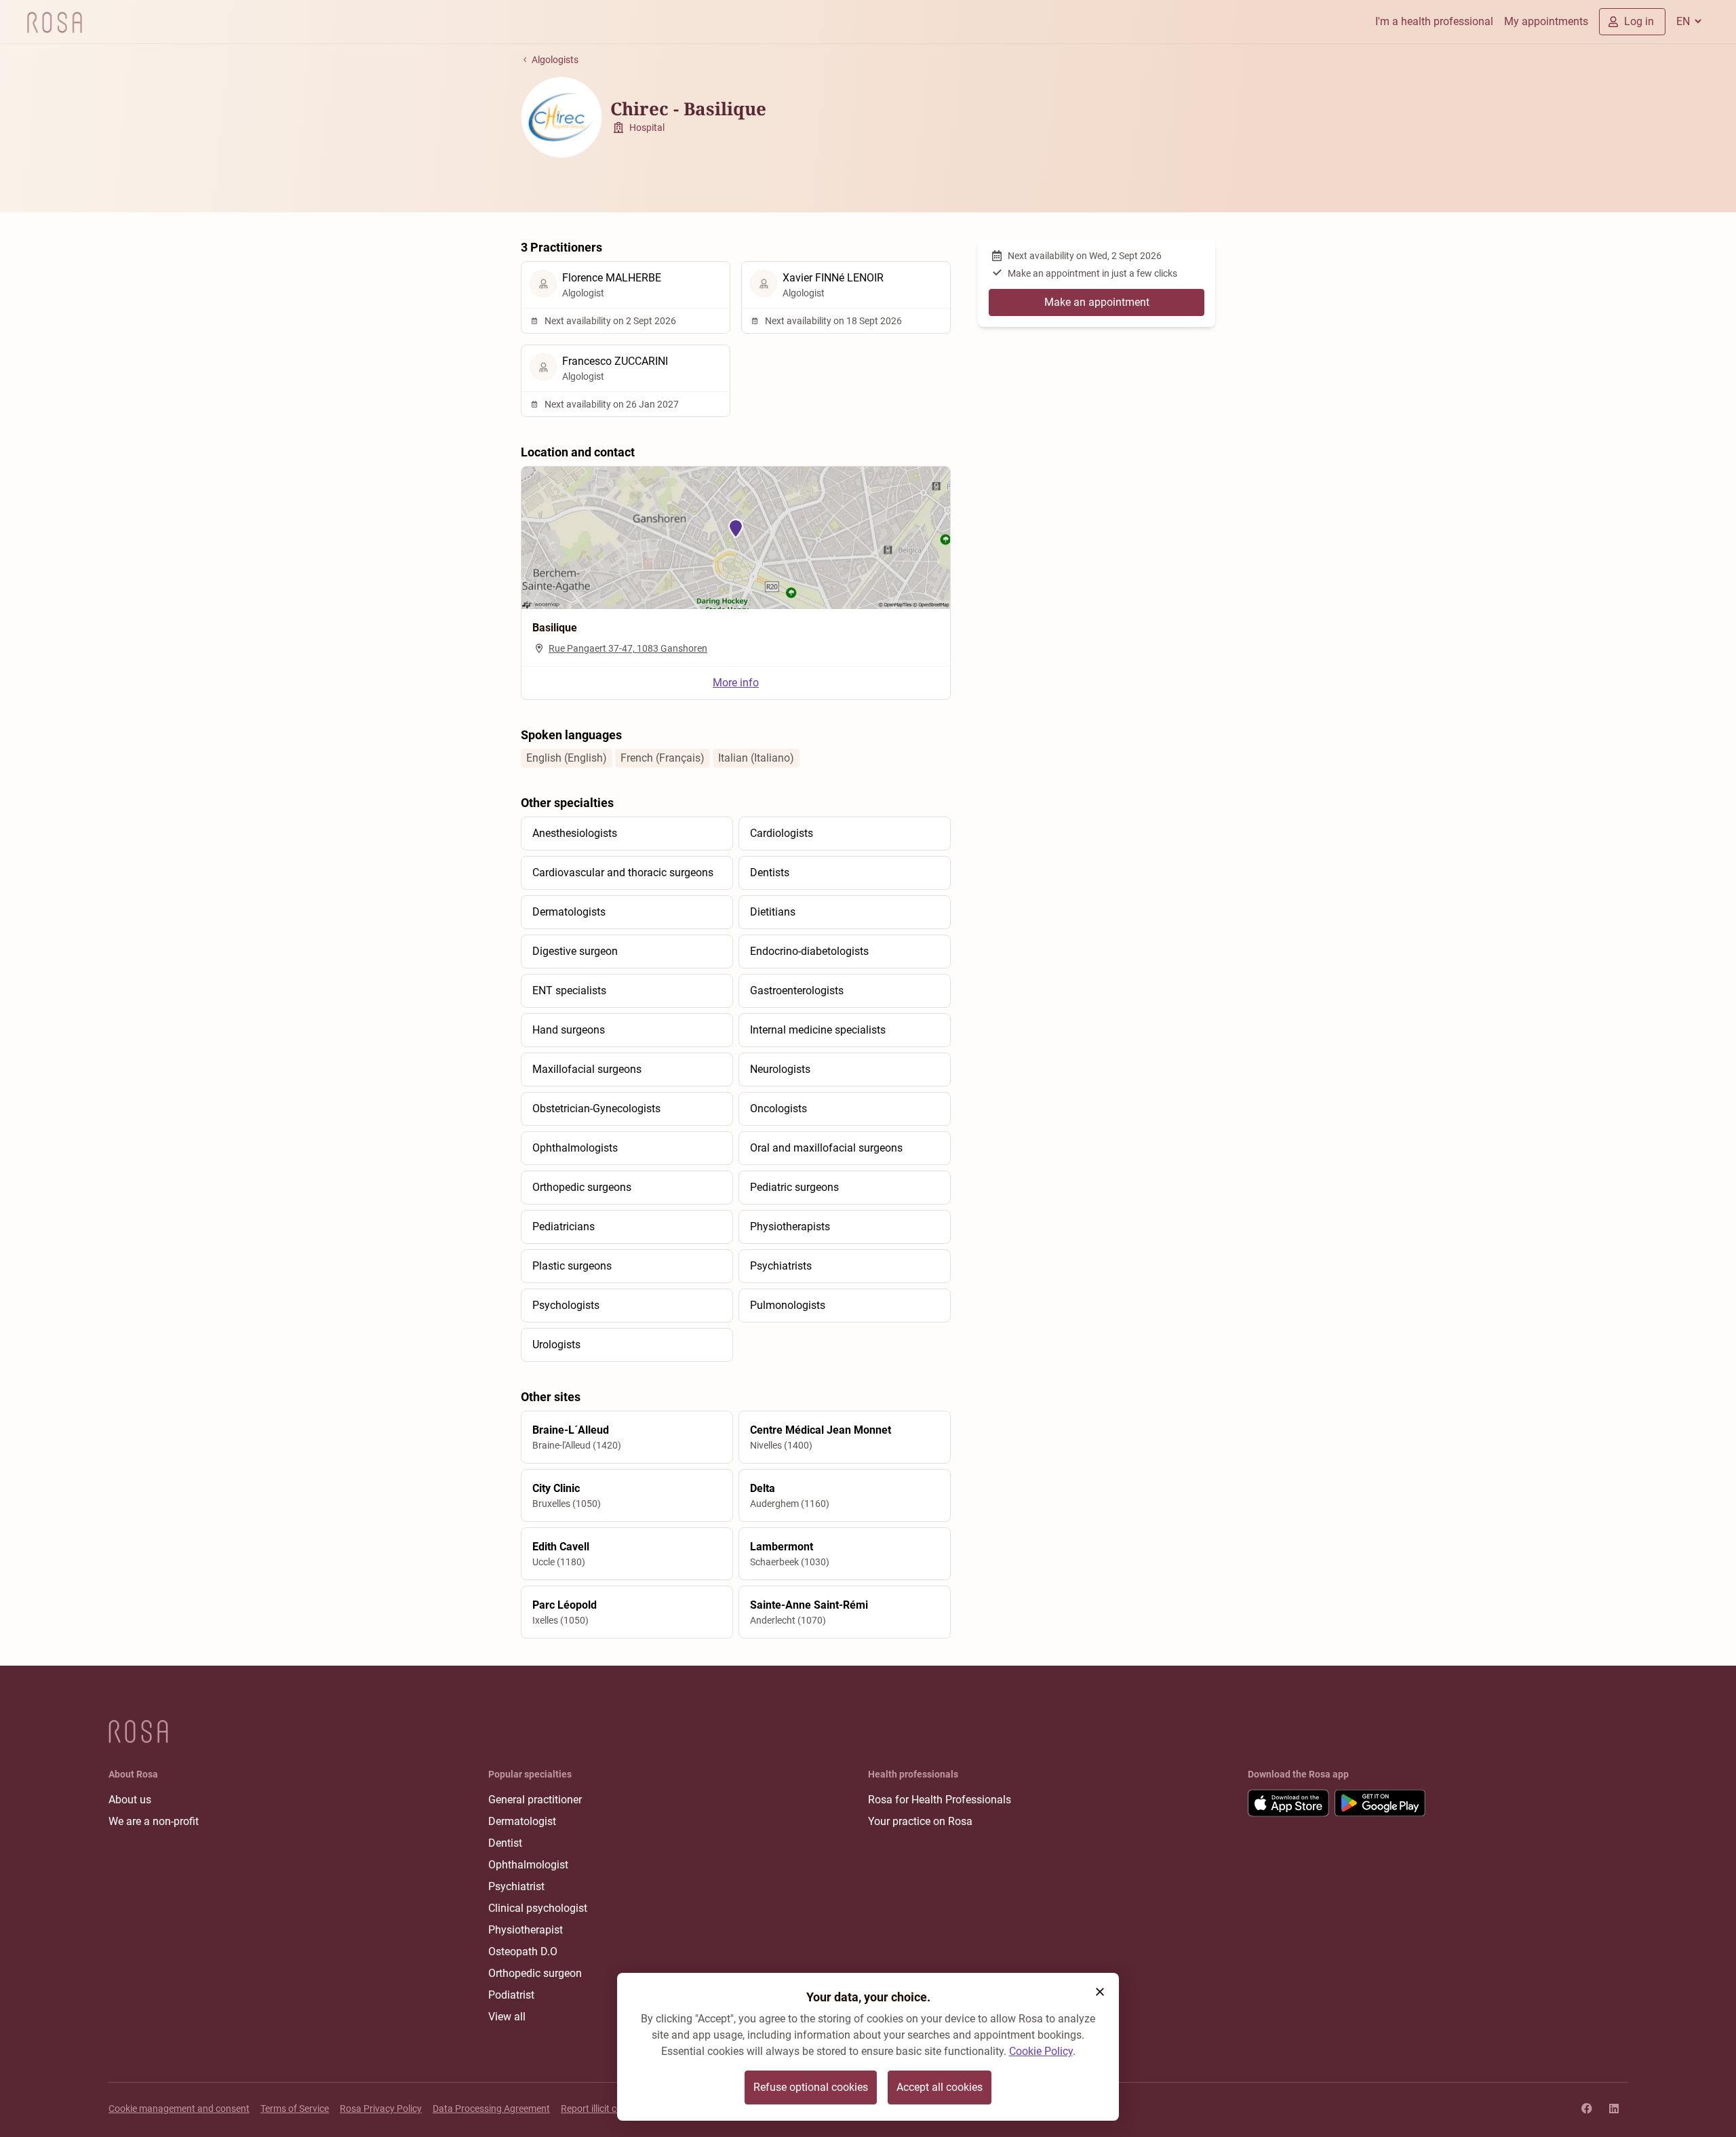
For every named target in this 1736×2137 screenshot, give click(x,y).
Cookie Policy (1041, 2051)
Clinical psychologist (538, 1908)
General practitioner (535, 1800)
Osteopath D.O (523, 1952)
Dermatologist (522, 1821)
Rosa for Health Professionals (940, 1800)
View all (507, 2017)
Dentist (505, 1843)
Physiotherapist (526, 1930)
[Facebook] (1587, 2109)
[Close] (1100, 1992)
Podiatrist (511, 1995)
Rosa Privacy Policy (381, 2109)
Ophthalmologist (528, 1865)
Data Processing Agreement (491, 2109)
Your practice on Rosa (920, 1821)
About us (130, 1800)
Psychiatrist (516, 1886)
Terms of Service (295, 2109)
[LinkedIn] (1614, 2109)
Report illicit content (603, 2109)
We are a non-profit (154, 1821)
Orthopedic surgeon (535, 1973)
